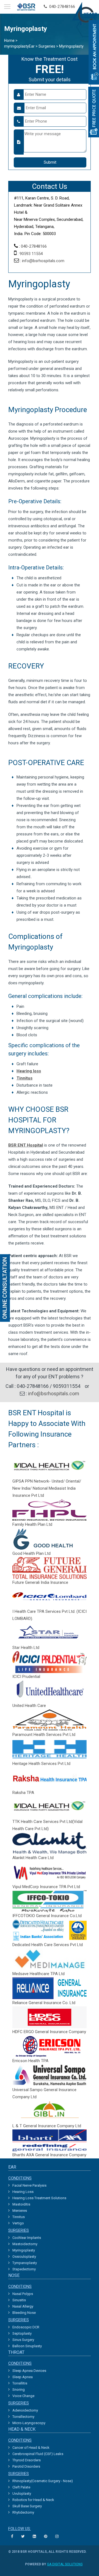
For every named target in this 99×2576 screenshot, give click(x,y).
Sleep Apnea (23, 2377)
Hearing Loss (23, 2192)
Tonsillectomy (23, 2417)
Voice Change (23, 2396)
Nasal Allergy (23, 2306)
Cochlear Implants (27, 2238)
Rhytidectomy (23, 2512)
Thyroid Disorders (27, 2460)
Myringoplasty (24, 2250)
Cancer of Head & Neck (31, 2448)
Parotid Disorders (26, 2466)
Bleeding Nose (24, 2313)
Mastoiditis (21, 2204)
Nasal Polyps (23, 2294)
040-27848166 (61, 7)
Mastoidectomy (25, 2244)
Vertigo (18, 2223)
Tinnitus (19, 2217)
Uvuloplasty (22, 2493)
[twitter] (24, 2536)
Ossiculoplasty (24, 2257)
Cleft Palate (21, 2487)
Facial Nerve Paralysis (29, 2185)
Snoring (19, 2390)
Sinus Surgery (23, 2340)
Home (9, 40)
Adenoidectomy (25, 2410)
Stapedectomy (24, 2269)
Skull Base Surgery (27, 2506)
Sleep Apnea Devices (29, 2371)
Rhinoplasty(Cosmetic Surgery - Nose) (43, 2481)
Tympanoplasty (25, 2263)
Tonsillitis (20, 2383)
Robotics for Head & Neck (33, 2500)
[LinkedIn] (35, 2536)
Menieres (20, 2211)
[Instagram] (58, 2536)
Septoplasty (22, 2333)
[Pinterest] (46, 2536)
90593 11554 (31, 254)
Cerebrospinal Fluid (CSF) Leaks (38, 2454)
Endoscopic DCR (26, 2327)
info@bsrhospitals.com (43, 261)
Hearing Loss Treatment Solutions (39, 2198)
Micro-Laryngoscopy (29, 2423)
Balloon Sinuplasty (27, 2346)
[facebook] (13, 2536)
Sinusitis (19, 2300)
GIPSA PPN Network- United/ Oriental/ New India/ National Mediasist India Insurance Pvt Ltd (47, 1488)
